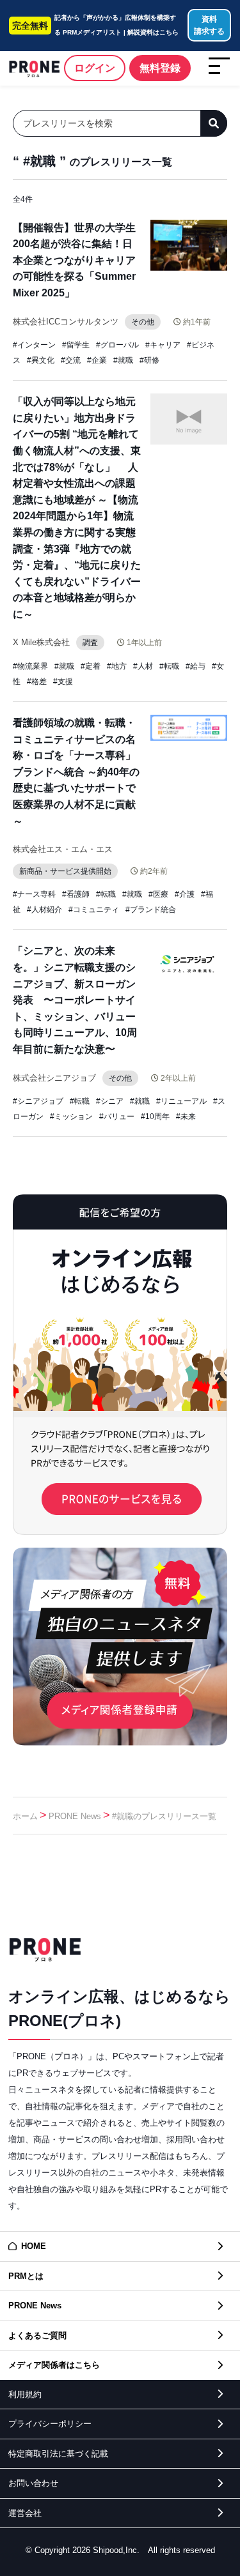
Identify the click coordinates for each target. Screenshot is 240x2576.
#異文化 (41, 360)
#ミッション (71, 1117)
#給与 (196, 666)
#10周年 (155, 1117)
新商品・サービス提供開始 (65, 871)
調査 (90, 643)
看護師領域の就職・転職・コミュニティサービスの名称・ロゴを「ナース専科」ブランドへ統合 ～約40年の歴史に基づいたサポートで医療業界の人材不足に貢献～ (76, 772)
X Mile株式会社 (41, 642)
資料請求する (209, 25)
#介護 (185, 894)
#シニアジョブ (38, 1101)
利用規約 (25, 2394)
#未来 (186, 1117)
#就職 (123, 360)
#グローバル (117, 345)
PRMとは (26, 2276)
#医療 (158, 894)
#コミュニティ (94, 910)
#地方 (117, 666)
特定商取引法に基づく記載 (58, 2454)
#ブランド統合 (151, 910)
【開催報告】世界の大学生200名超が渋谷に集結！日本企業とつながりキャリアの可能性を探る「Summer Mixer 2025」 (74, 260)
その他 (143, 322)
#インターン (34, 345)
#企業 (97, 360)
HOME (34, 2246)
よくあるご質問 (37, 2336)
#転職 (169, 666)
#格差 (37, 682)
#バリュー (117, 1117)
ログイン (95, 68)
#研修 (149, 360)
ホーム (25, 1816)
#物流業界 (30, 666)
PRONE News (75, 1816)
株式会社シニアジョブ (54, 1078)
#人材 (143, 666)
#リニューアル (181, 1101)
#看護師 (76, 894)
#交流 (71, 360)
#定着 (91, 666)
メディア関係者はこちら (54, 2365)
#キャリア (163, 345)
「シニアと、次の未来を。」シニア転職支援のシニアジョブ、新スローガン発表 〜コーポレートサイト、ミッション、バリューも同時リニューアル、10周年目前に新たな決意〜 (75, 1000)
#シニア (110, 1101)
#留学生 (76, 345)
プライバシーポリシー (50, 2424)
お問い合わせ (33, 2483)
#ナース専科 (34, 894)
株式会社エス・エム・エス (63, 849)
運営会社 (25, 2513)
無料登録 (160, 68)
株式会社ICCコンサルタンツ (66, 322)
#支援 (63, 682)
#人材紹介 (44, 910)
